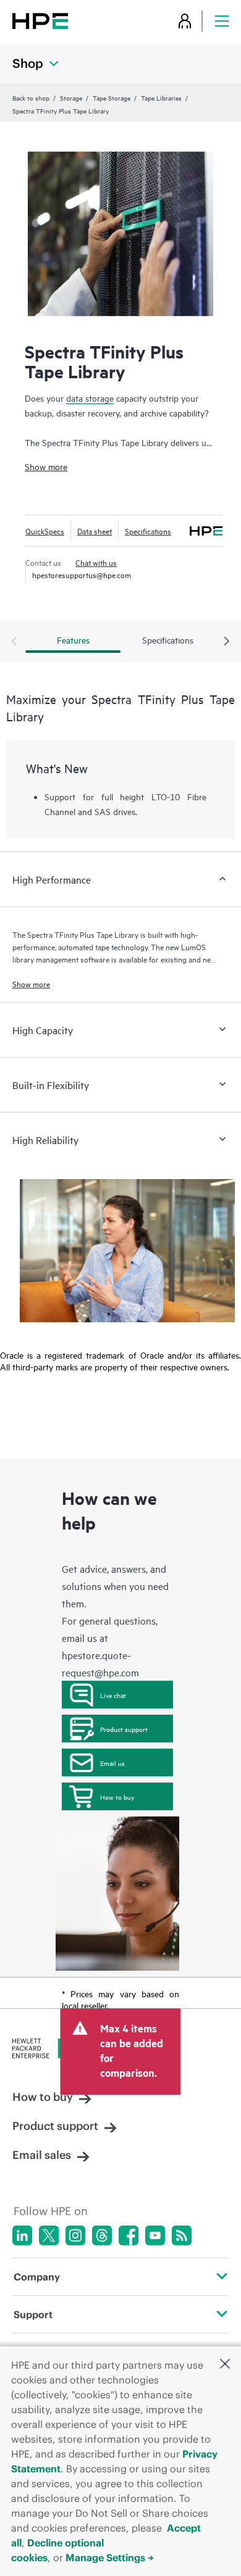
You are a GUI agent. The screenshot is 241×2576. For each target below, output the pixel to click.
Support (33, 2314)
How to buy (117, 1797)
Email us (112, 1763)
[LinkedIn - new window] (22, 2235)
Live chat (113, 1695)
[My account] (185, 21)
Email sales (42, 2155)
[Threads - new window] (102, 2235)
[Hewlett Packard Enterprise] (40, 21)
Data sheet (95, 531)
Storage (71, 97)
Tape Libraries (161, 97)
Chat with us (96, 562)
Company (37, 2277)
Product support (124, 1729)
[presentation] (227, 642)
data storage (90, 398)
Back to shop (31, 97)
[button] (225, 2365)
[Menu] (222, 21)
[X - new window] (49, 2235)
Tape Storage (112, 97)
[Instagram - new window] (75, 2235)
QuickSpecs (45, 531)
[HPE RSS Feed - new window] (182, 2235)
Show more (46, 466)
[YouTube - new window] (155, 2235)
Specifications (148, 531)
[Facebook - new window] (129, 2235)
